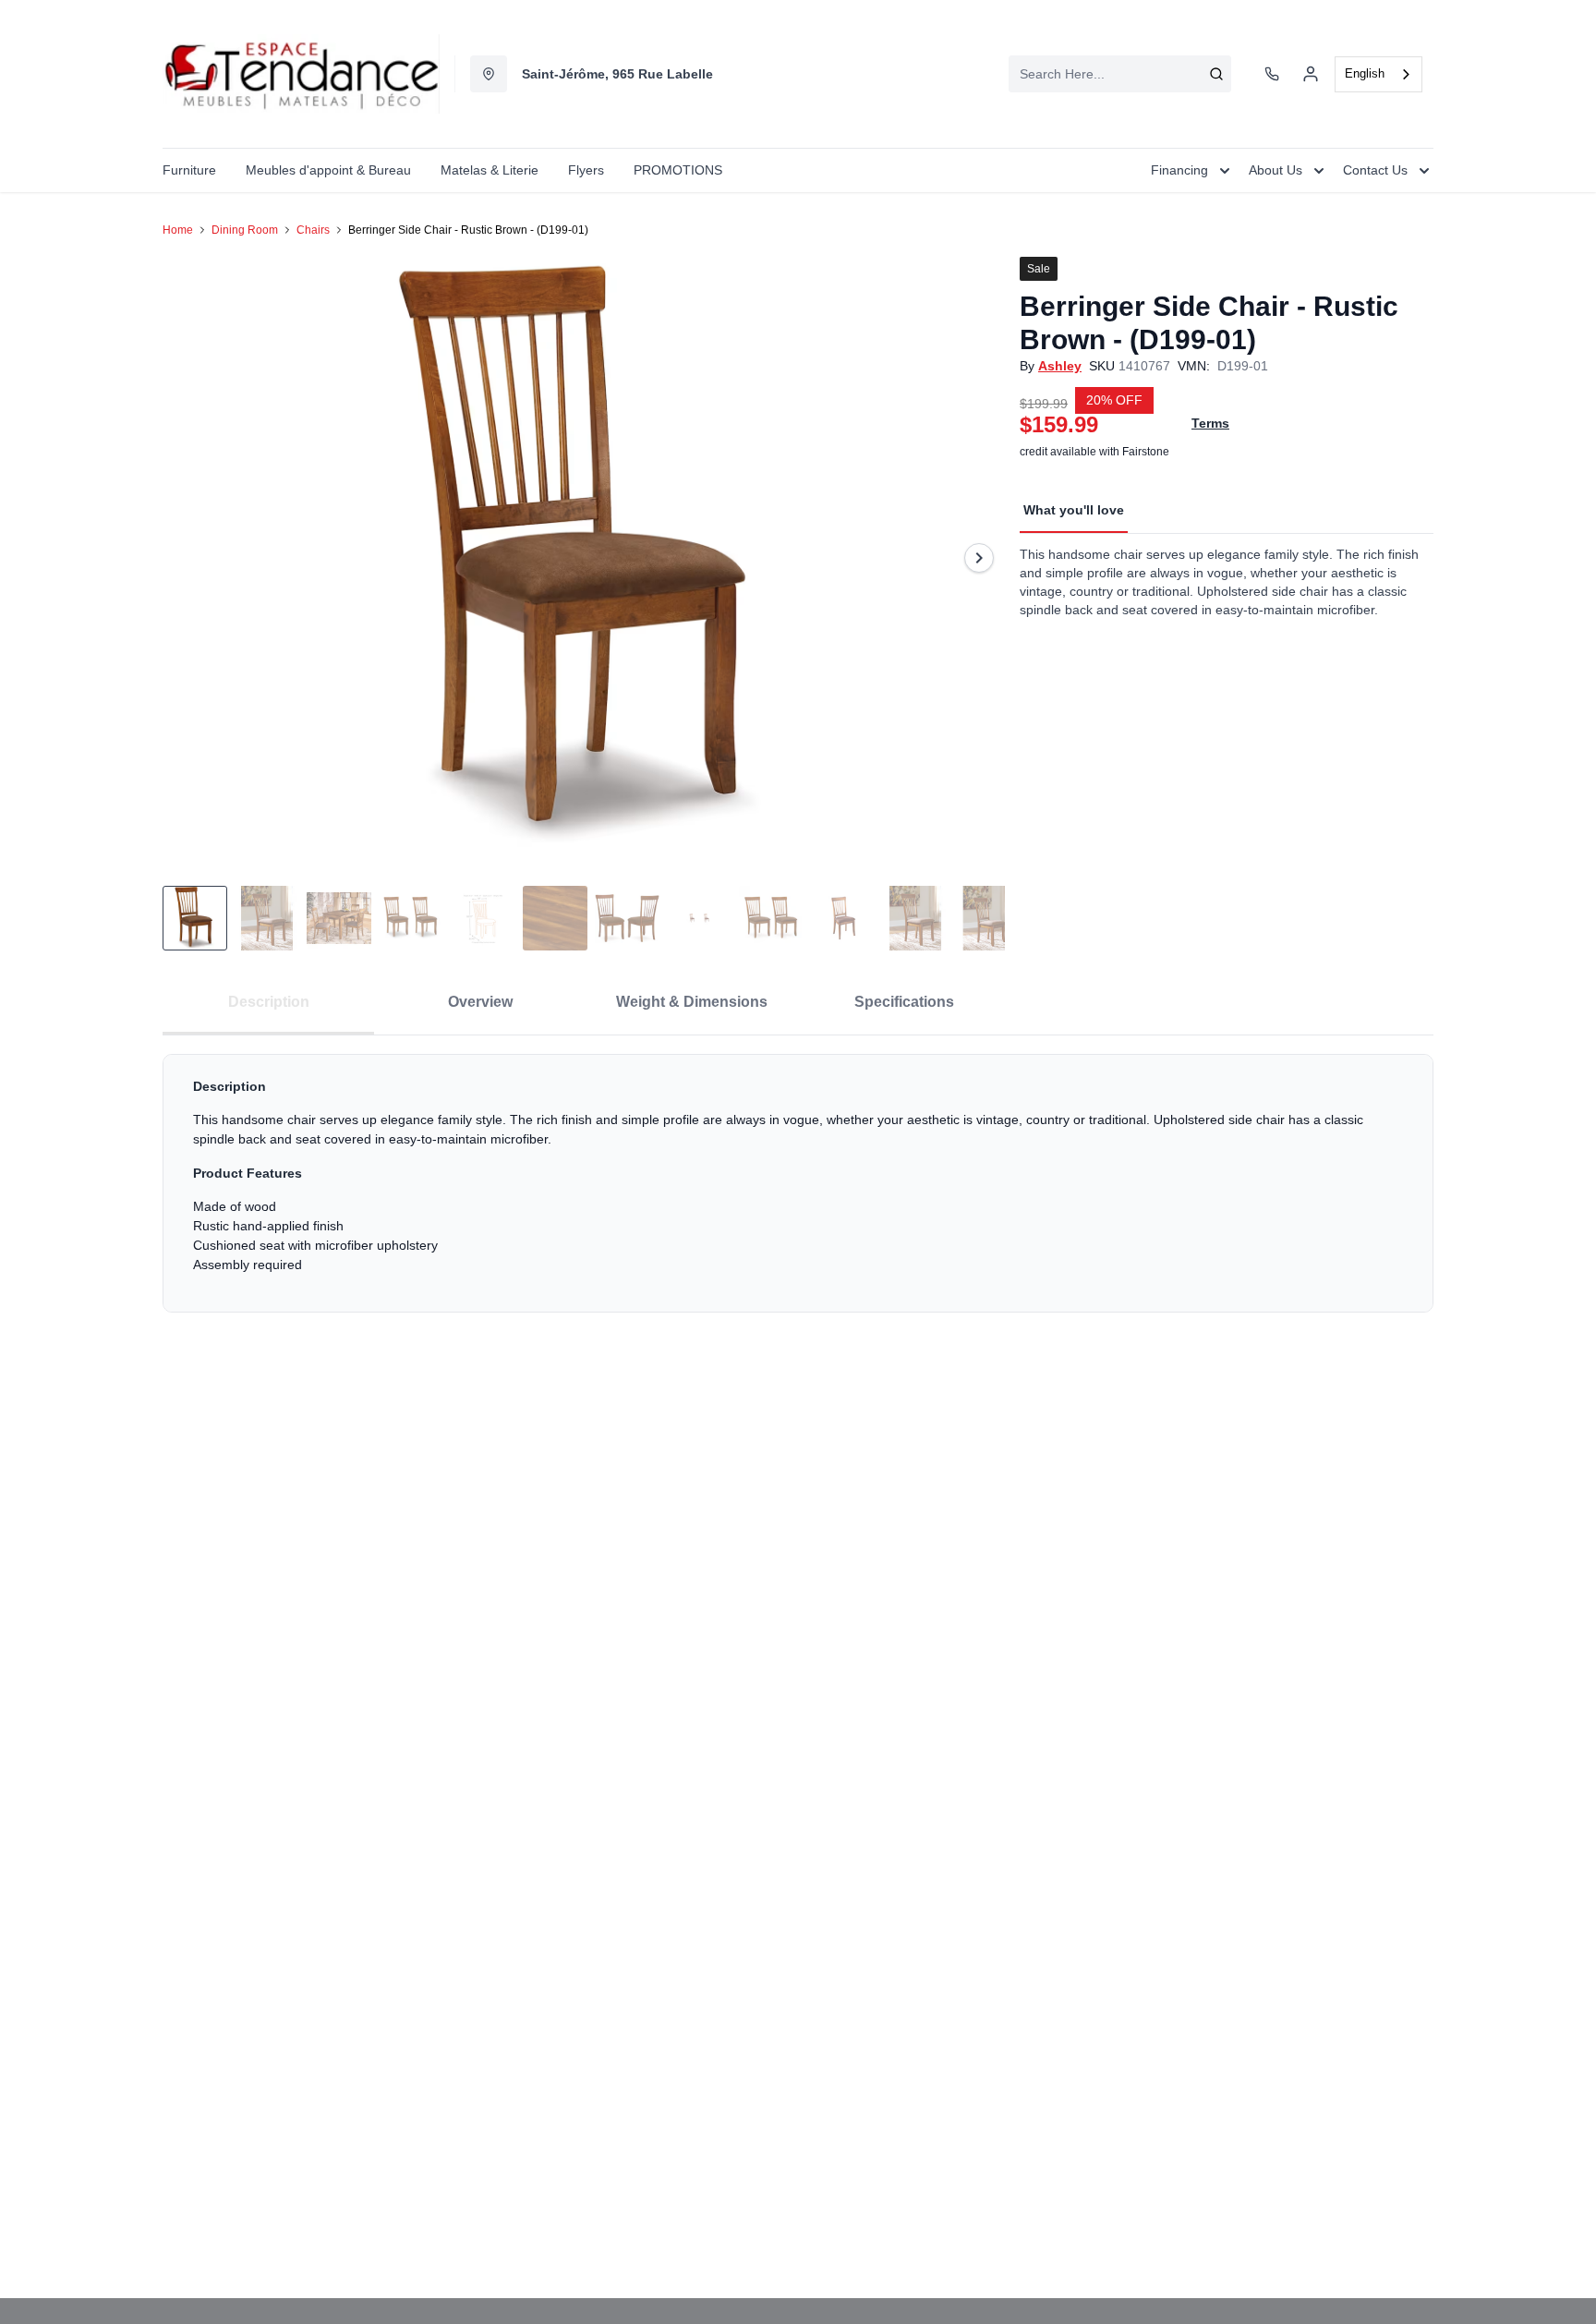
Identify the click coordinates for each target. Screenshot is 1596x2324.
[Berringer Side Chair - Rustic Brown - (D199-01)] (584, 557)
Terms (1210, 423)
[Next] (979, 558)
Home (178, 230)
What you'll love (1074, 510)
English (1365, 73)
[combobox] (1120, 74)
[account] (1311, 74)
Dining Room (245, 230)
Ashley (1060, 366)
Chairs (313, 230)
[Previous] (188, 558)
